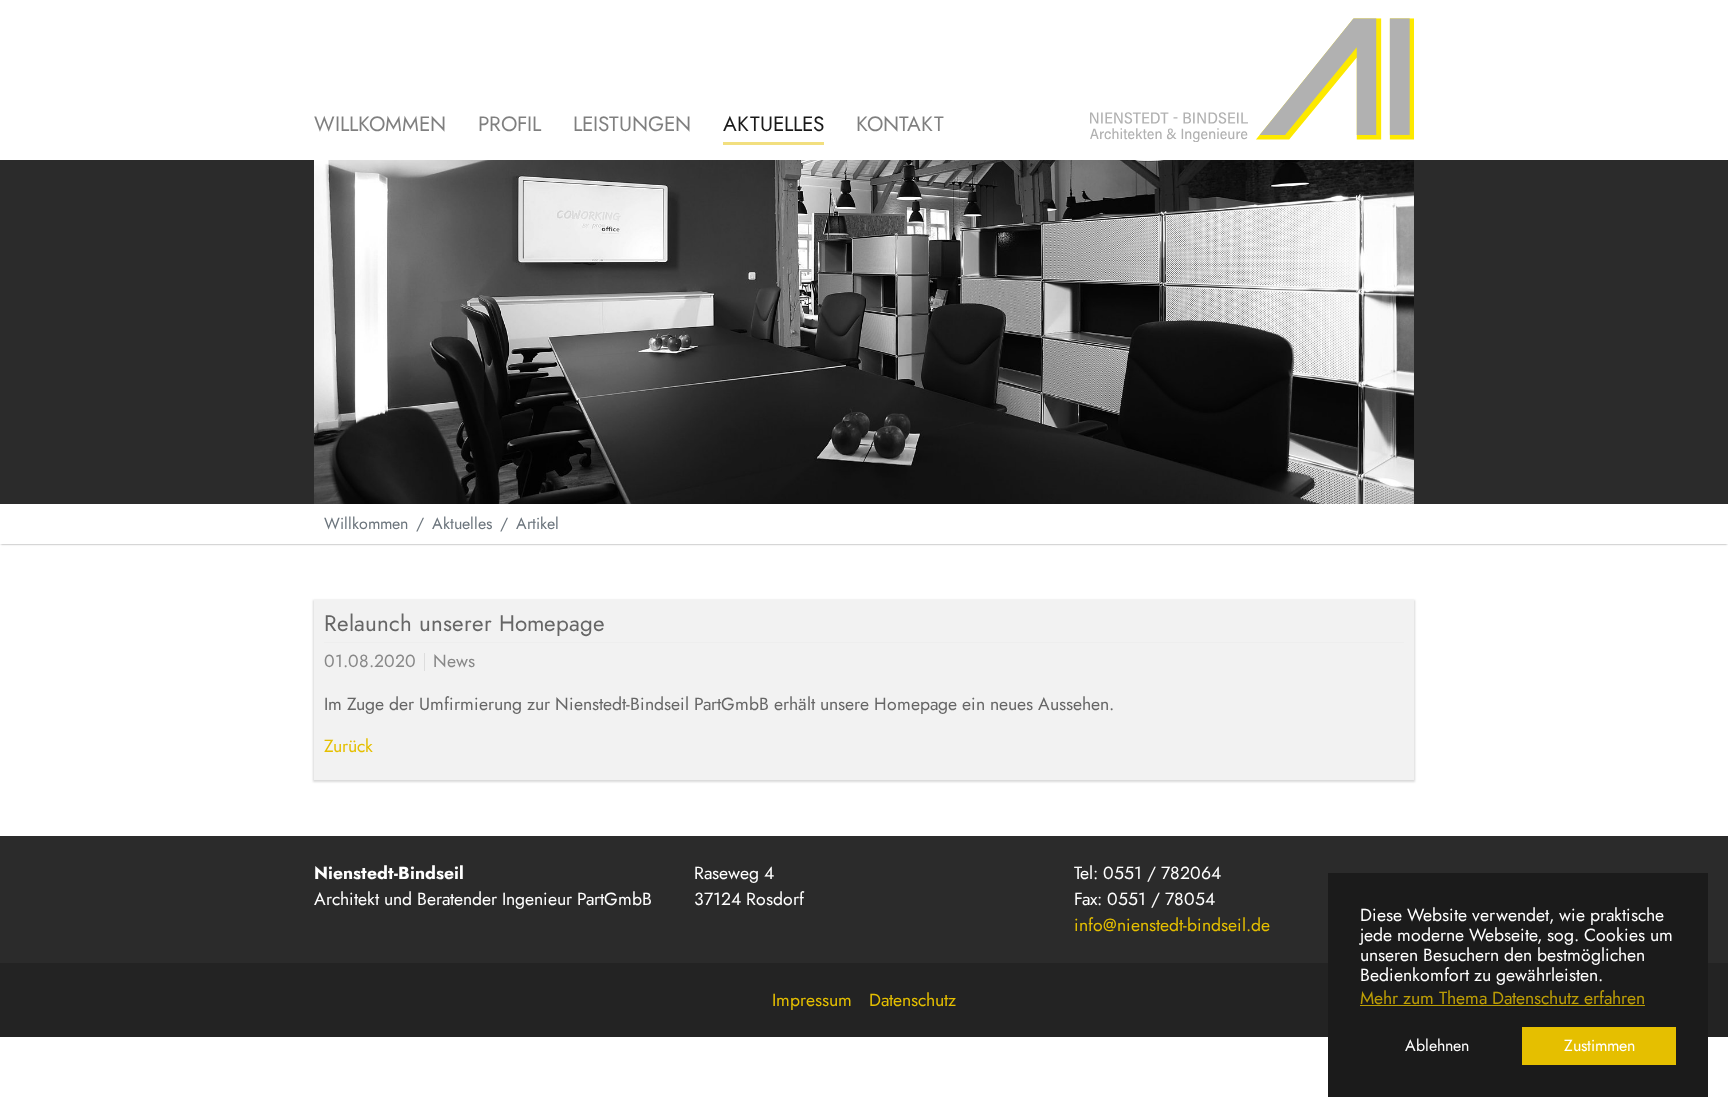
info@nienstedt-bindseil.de (1172, 925)
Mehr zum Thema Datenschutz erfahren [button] (1502, 998)
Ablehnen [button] (1437, 1045)
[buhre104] (1252, 80)
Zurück (348, 746)
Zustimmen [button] (1599, 1045)
